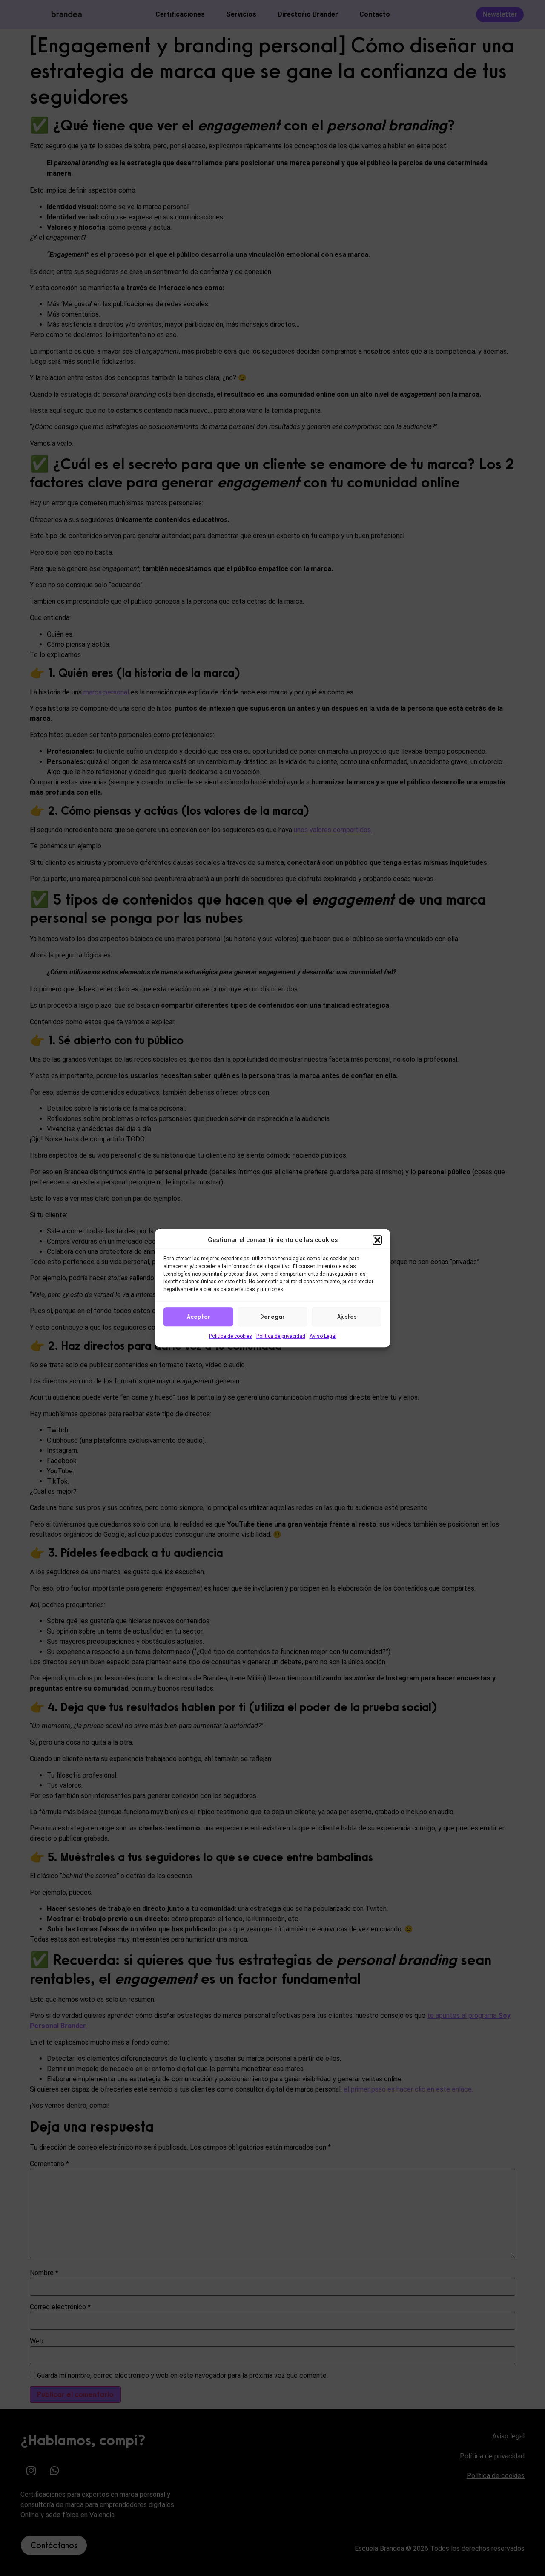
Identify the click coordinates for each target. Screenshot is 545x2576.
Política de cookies (231, 1336)
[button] (377, 1240)
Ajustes (347, 1317)
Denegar (272, 1317)
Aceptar (199, 1317)
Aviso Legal (323, 1336)
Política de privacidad (281, 1336)
